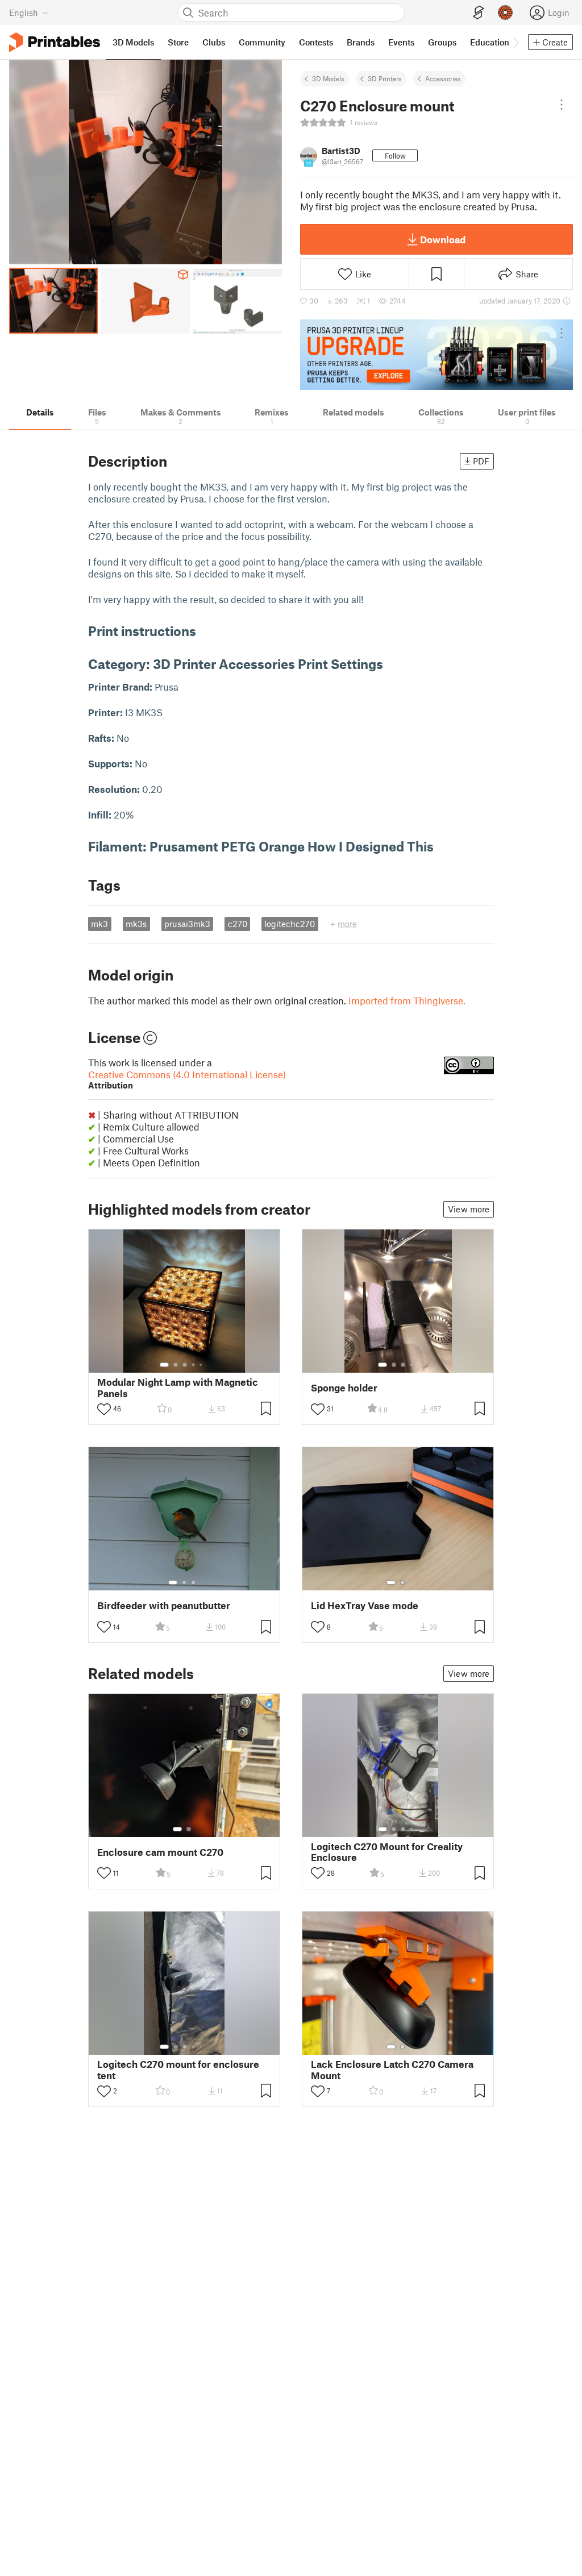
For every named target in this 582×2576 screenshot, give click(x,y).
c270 (238, 924)
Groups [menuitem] (442, 42)
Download (443, 239)
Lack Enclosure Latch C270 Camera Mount (392, 2070)
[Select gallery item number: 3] (185, 1365)
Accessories (443, 78)
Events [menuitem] (401, 42)
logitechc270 (290, 924)
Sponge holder (344, 1388)
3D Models (328, 78)
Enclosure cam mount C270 (160, 1852)
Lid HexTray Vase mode (365, 1605)
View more (469, 1209)
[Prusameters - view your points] (505, 13)
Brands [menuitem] (361, 42)
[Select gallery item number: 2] (176, 1365)
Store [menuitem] (178, 42)
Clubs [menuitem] (214, 42)
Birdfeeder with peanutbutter (164, 1605)
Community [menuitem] (262, 42)
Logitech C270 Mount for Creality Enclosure (387, 1852)
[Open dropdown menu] (562, 105)
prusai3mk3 (187, 924)
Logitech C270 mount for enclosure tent (178, 2070)
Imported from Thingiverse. (407, 1000)
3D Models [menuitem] (133, 42)
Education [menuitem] (490, 42)
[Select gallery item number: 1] (164, 1365)
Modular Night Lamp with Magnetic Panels (178, 1387)
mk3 (99, 924)
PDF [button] (481, 461)
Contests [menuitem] (316, 42)
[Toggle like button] (104, 1409)
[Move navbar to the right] (516, 42)
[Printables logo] (55, 42)
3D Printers (385, 78)
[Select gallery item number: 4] (194, 1365)
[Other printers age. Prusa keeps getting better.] (436, 355)
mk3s (136, 924)
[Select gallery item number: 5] (202, 1365)
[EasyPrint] (479, 13)
